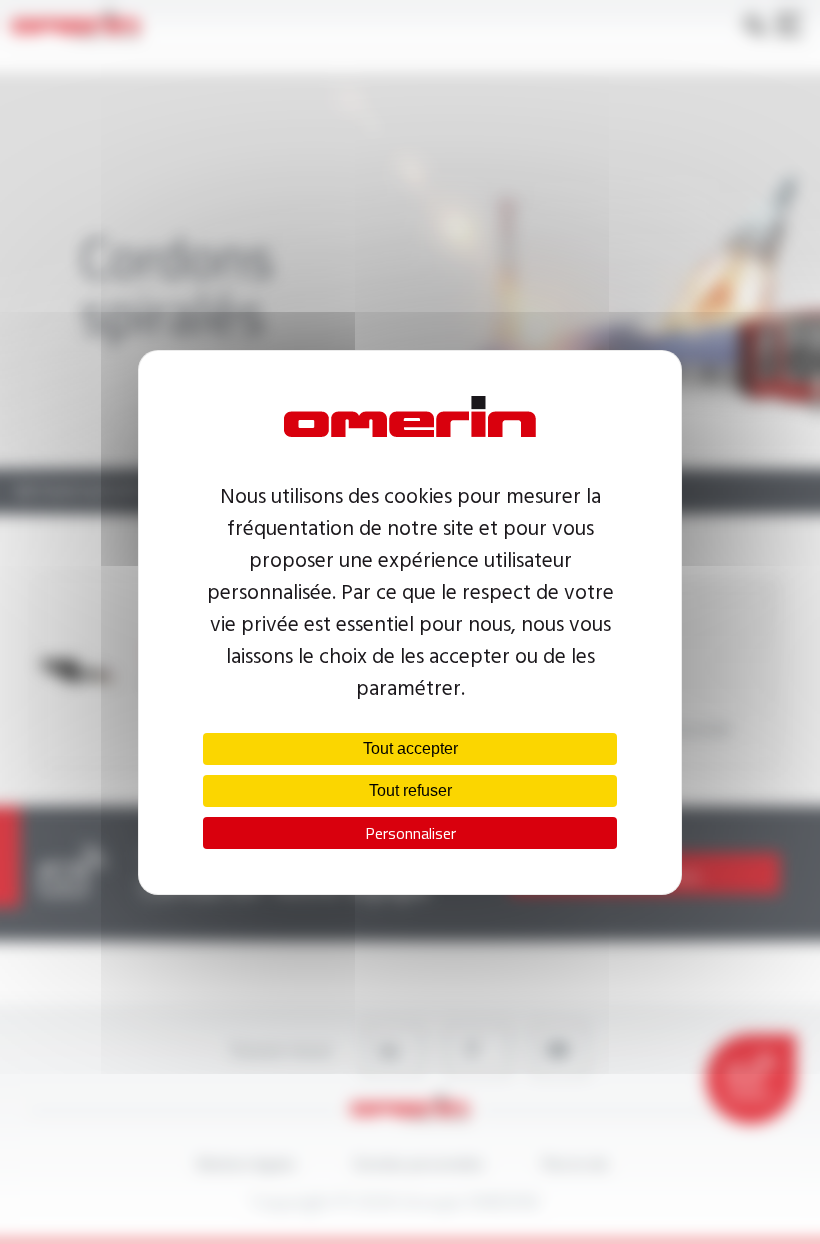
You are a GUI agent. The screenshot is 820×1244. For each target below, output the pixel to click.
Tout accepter (410, 748)
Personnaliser (410, 833)
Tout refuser (410, 790)
